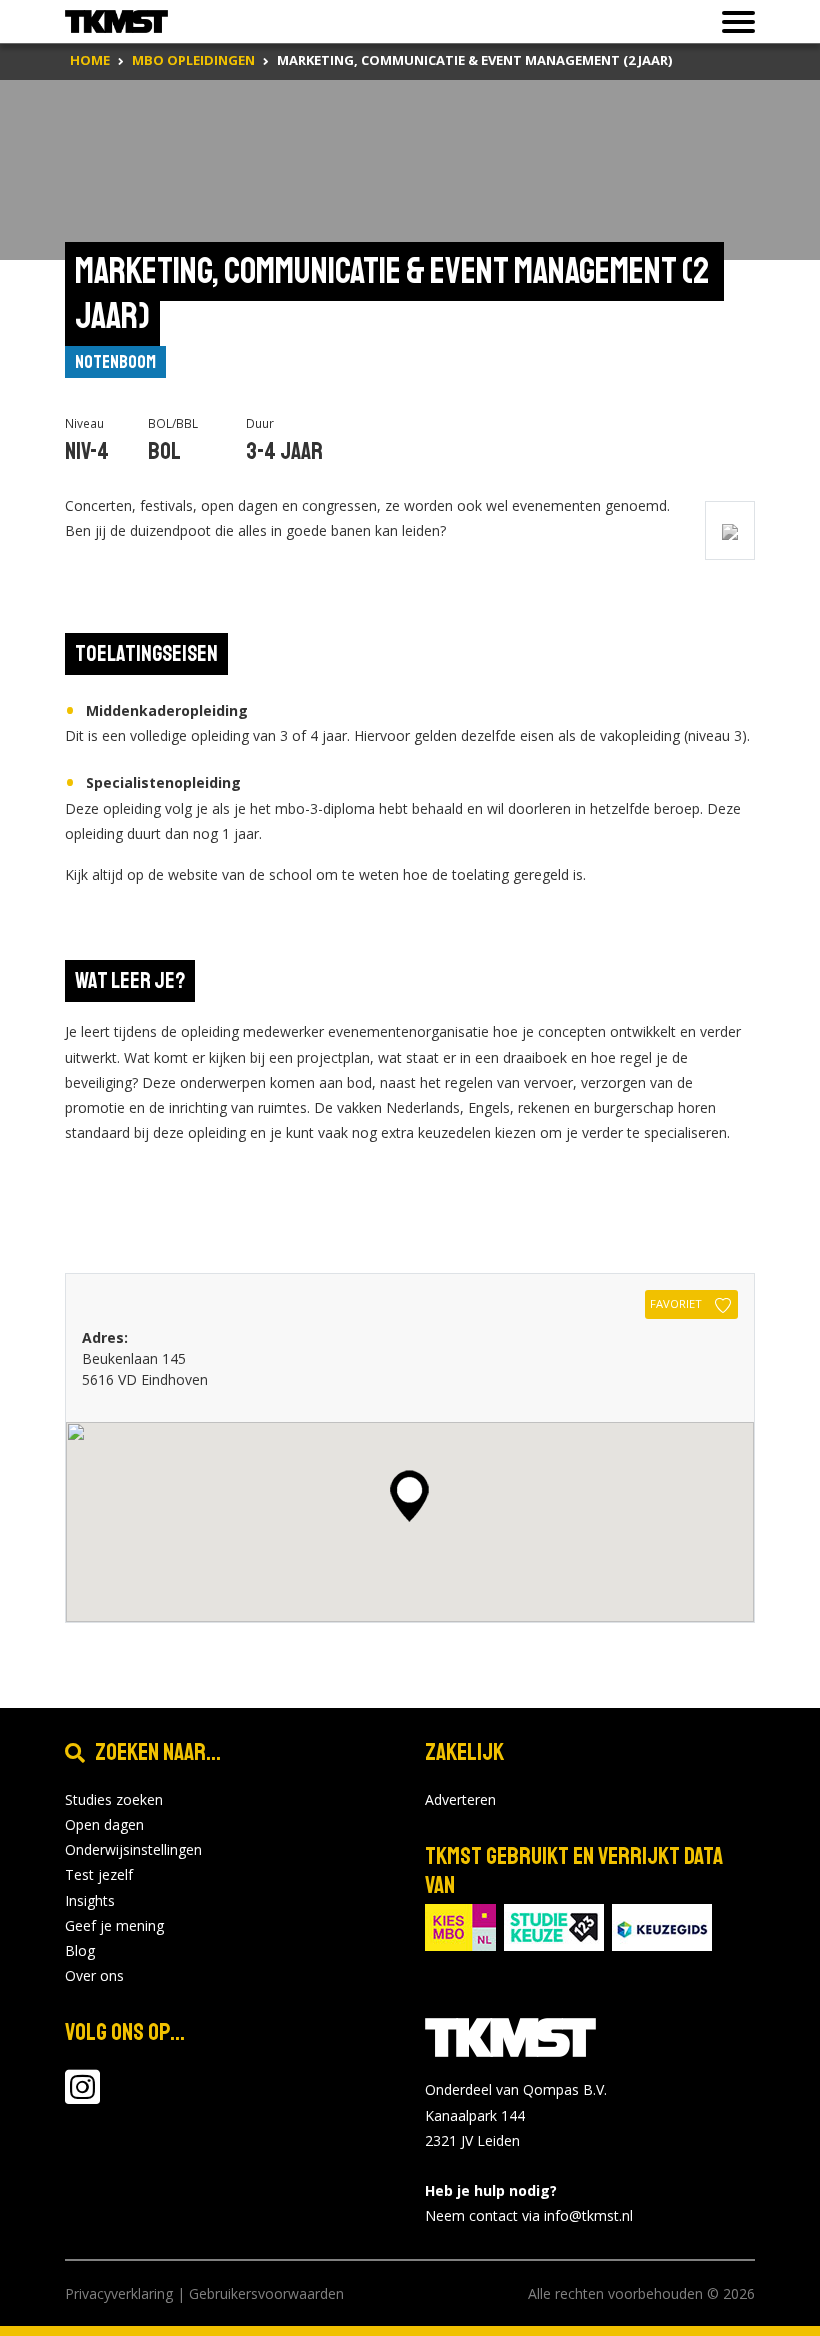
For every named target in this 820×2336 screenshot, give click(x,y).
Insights (90, 1900)
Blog (80, 1950)
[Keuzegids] (662, 1925)
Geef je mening (114, 1925)
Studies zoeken (114, 1799)
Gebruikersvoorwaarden (266, 2293)
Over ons (94, 1975)
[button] (409, 1496)
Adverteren (460, 1799)
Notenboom (115, 362)
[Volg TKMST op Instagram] (82, 2096)
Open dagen (104, 1824)
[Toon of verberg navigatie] (732, 22)
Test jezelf (99, 1874)
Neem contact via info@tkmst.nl (529, 2215)
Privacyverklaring (119, 2293)
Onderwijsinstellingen (133, 1849)
